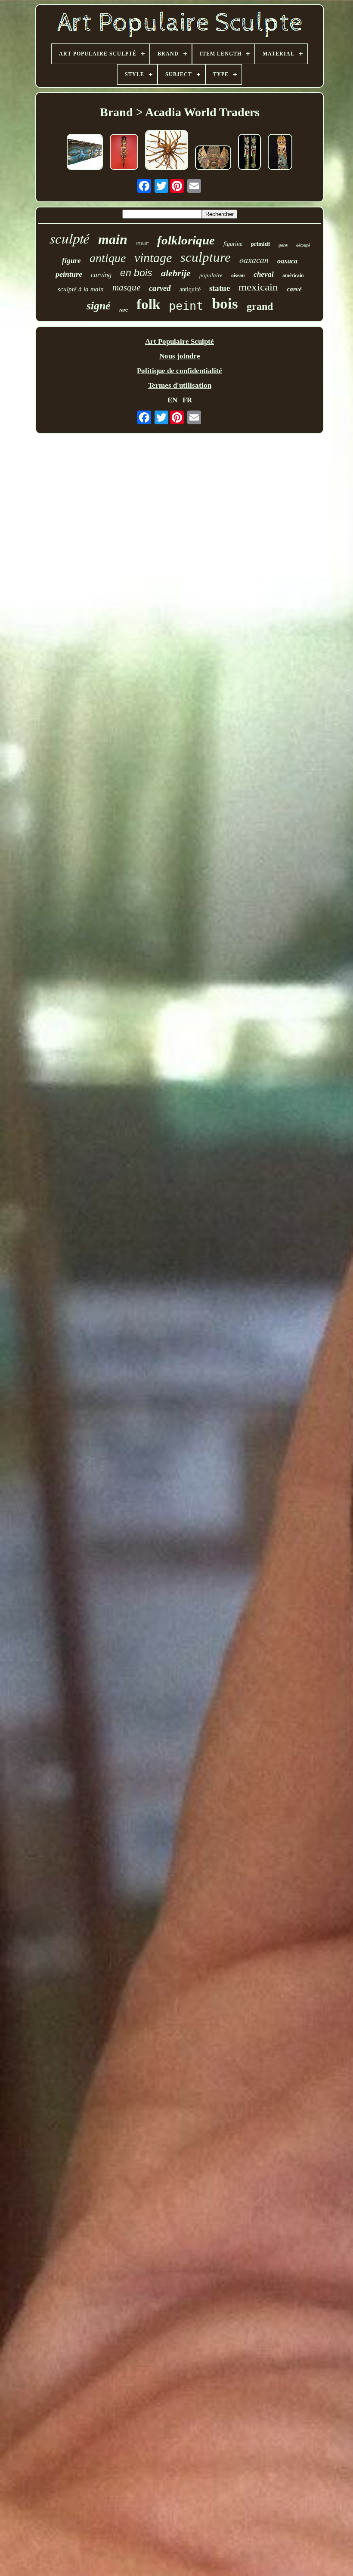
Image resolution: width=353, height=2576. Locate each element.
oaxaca (287, 261)
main (113, 239)
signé (99, 306)
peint (186, 306)
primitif (260, 244)
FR (187, 400)
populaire (211, 275)
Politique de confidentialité (180, 371)
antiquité (190, 289)
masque (126, 287)
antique (108, 258)
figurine (233, 244)
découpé (303, 245)
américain (293, 275)
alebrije (176, 273)
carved (160, 288)
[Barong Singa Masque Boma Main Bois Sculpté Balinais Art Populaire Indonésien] (213, 159)
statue (220, 288)
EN (172, 400)
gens (283, 245)
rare (124, 310)
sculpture (206, 257)
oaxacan (254, 259)
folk (148, 304)
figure (71, 261)
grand (260, 306)
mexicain (258, 287)
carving (101, 275)
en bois (136, 273)
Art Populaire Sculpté (180, 341)
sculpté (70, 238)
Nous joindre (180, 356)
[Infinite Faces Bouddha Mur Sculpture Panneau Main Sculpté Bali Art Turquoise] (85, 153)
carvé (294, 289)
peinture (69, 274)
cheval (264, 274)
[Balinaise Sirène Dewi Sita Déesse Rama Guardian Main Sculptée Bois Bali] (124, 153)
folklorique (186, 240)
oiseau (238, 275)
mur (142, 243)
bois (225, 304)
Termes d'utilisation (180, 385)
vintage (153, 258)
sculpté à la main (81, 289)
